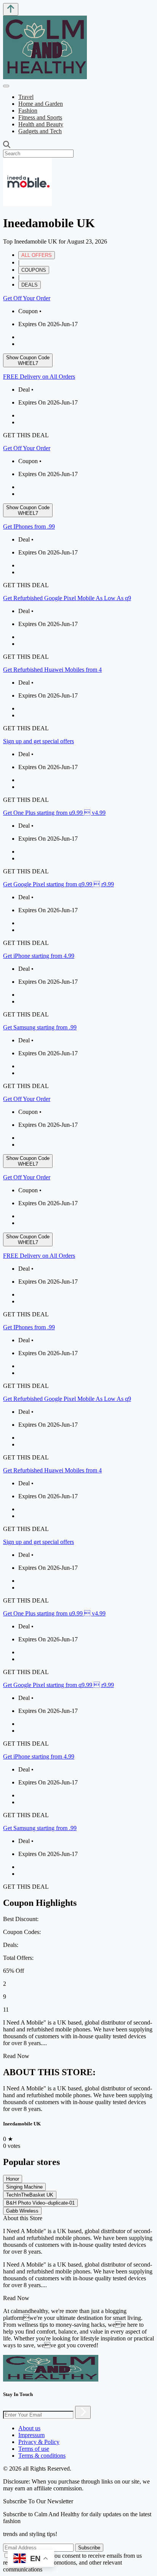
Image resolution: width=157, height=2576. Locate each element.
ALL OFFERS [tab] (37, 255)
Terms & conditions (42, 2456)
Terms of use (34, 2449)
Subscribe (89, 2548)
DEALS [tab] (30, 285)
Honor (13, 2179)
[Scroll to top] (11, 9)
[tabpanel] (78, 692)
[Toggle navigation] (6, 86)
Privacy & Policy (39, 2442)
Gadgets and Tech (40, 131)
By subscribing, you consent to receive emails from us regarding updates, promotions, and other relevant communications (72, 2562)
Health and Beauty (41, 124)
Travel (26, 97)
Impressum (31, 2435)
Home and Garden (41, 104)
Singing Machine (24, 2187)
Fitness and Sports (40, 117)
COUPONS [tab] (34, 270)
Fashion (28, 111)
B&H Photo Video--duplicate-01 (40, 2203)
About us (29, 2428)
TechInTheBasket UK (30, 2195)
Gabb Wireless (22, 2211)
